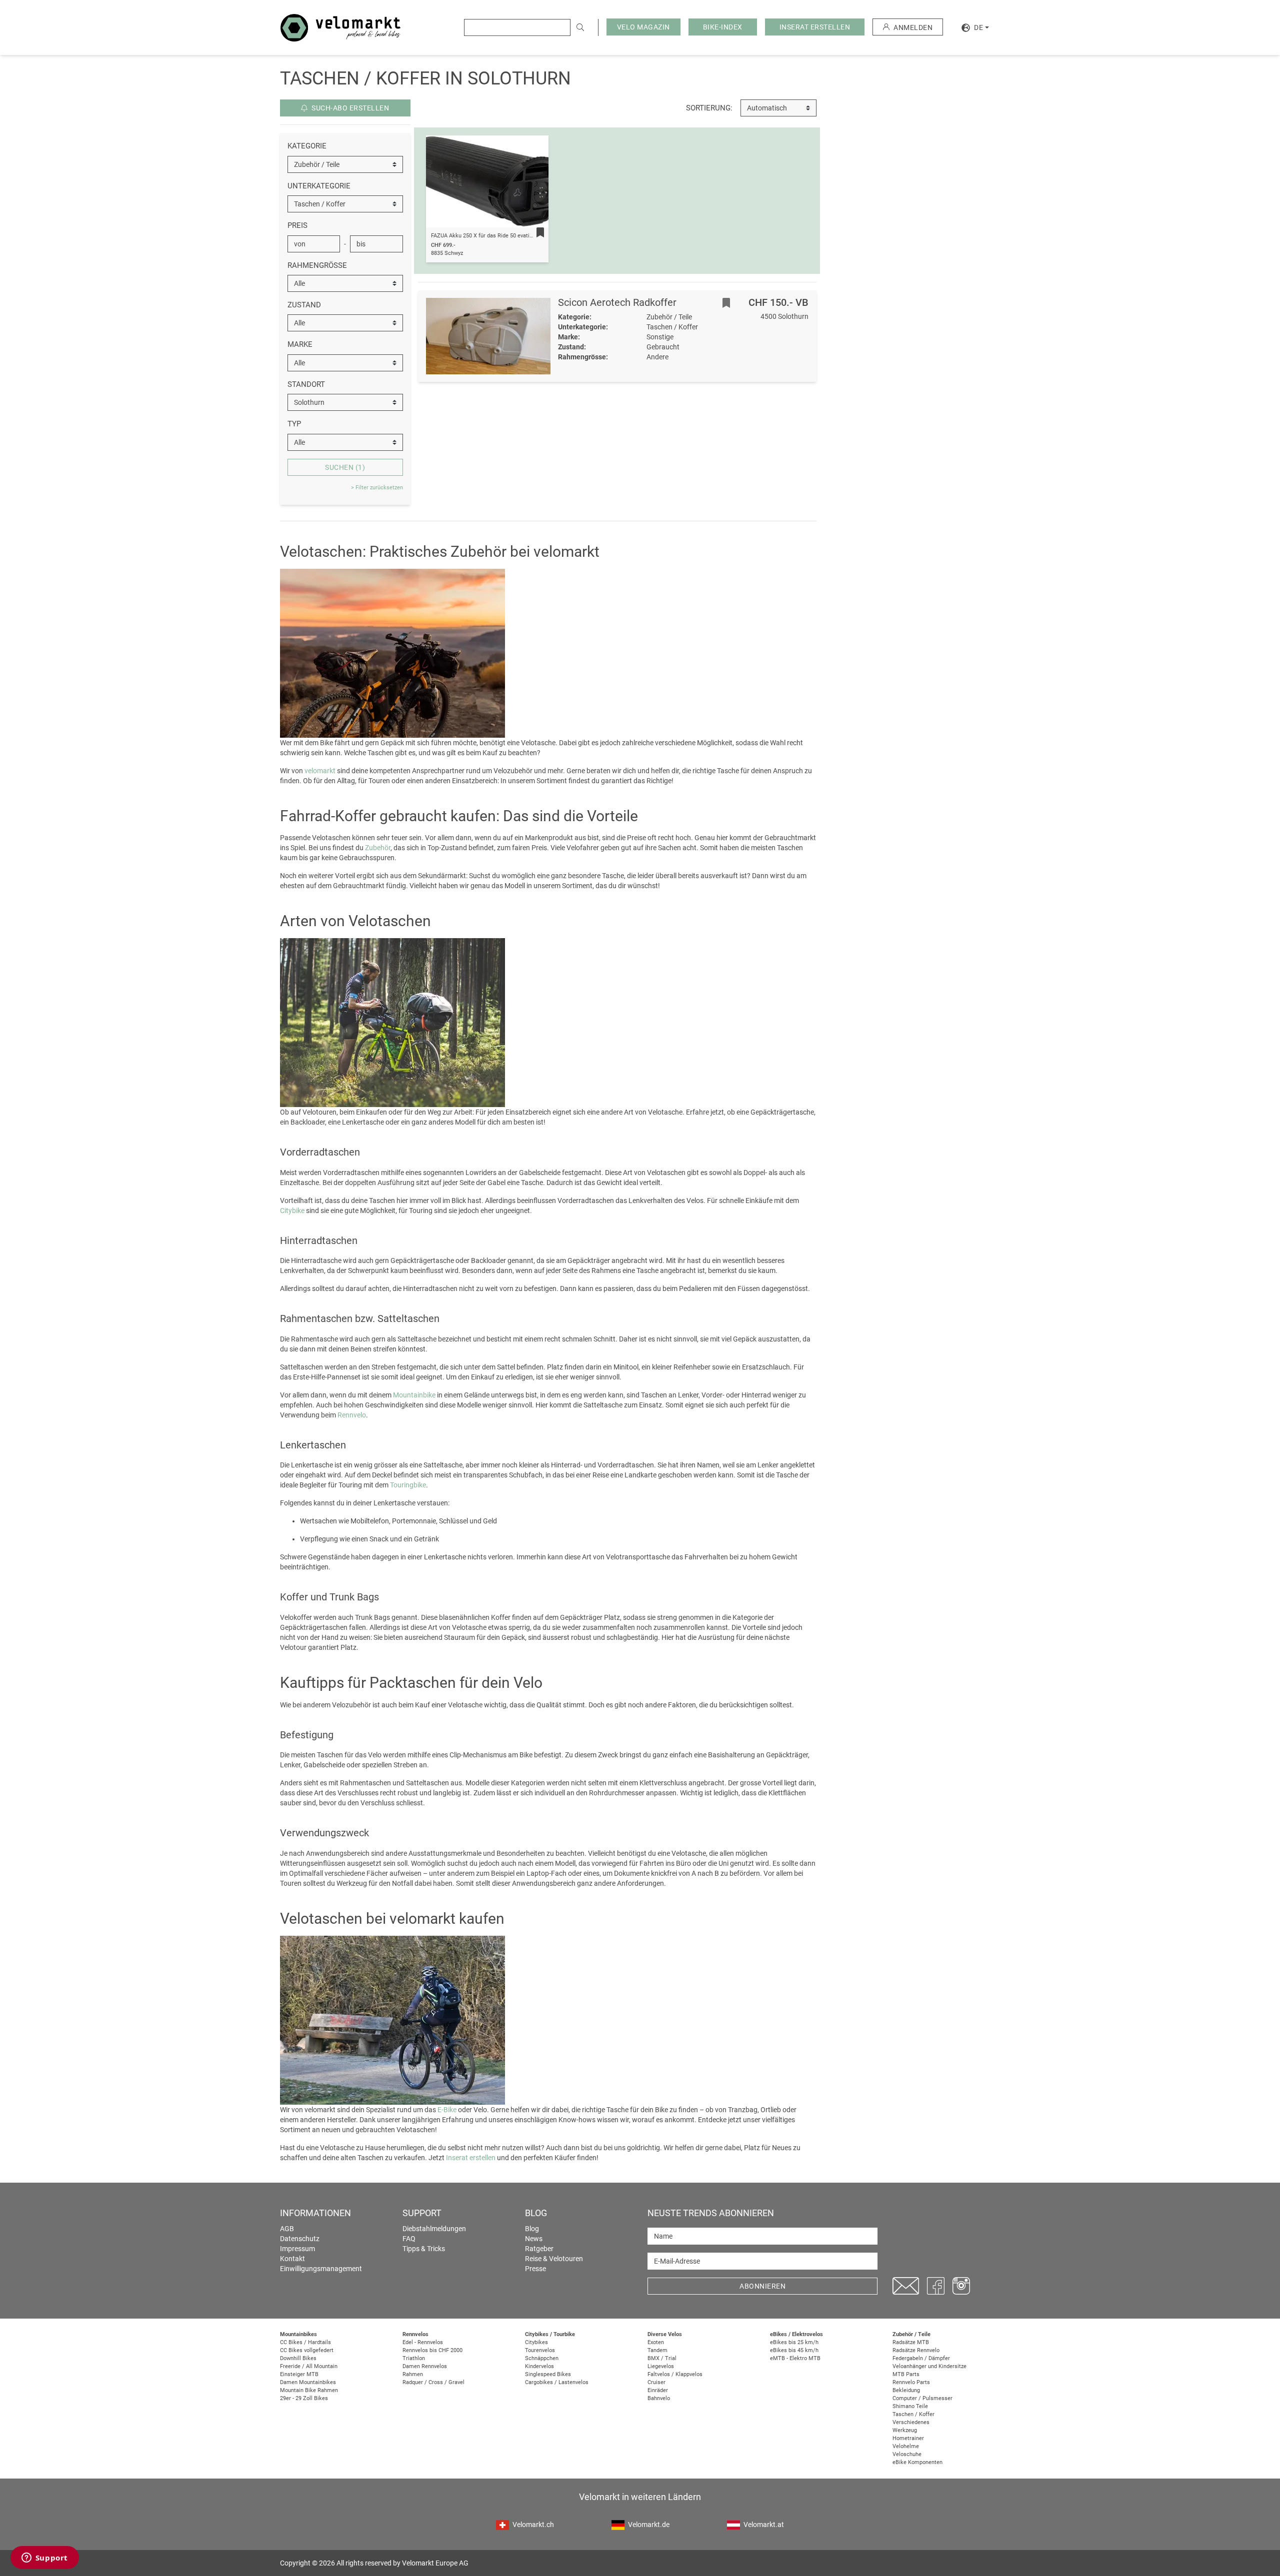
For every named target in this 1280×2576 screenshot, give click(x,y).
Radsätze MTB (911, 2342)
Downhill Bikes (298, 2358)
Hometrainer (908, 2438)
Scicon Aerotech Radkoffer (617, 302)
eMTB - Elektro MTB (795, 2358)
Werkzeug (905, 2430)
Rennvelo (352, 1415)
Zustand (304, 305)
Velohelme (906, 2446)
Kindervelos (539, 2366)
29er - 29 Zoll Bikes (304, 2398)
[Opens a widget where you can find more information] (44, 2559)
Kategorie (307, 146)
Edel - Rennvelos (423, 2342)
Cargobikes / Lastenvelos (557, 2382)
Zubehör (378, 848)
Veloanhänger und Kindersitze (929, 2366)
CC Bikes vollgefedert (307, 2350)
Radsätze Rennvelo (916, 2350)
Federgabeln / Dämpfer (921, 2358)
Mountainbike (414, 1395)
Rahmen (413, 2374)
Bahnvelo (659, 2398)
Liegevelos (661, 2366)
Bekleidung (906, 2390)
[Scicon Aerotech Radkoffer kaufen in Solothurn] (488, 336)
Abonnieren (762, 2286)
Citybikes (536, 2342)
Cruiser (656, 2382)
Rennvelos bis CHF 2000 (432, 2350)
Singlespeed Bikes (548, 2374)
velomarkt (320, 771)
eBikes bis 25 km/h (794, 2342)
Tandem (657, 2350)
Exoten (656, 2342)
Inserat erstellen (471, 2158)
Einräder (658, 2390)
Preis (297, 225)
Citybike (292, 1211)
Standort (306, 384)
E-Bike (447, 2110)
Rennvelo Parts (911, 2382)
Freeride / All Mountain (309, 2366)
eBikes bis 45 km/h (794, 2350)
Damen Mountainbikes (308, 2382)
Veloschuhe (907, 2454)
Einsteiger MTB (299, 2374)
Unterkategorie (319, 186)
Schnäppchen (542, 2358)
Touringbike (408, 1485)
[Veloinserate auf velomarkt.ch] (340, 27)
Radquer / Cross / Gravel (433, 2382)
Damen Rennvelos (425, 2366)
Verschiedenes (911, 2422)
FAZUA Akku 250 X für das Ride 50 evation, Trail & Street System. (512, 236)
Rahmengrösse (317, 265)
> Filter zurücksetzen (377, 488)
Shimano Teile (910, 2406)
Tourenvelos (540, 2350)
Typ (294, 424)
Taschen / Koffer (913, 2414)
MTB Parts (906, 2374)
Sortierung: (709, 108)
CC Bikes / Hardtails (305, 2342)
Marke (300, 344)
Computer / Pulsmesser (922, 2398)
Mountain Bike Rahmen (309, 2390)
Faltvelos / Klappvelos (675, 2374)
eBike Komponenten (917, 2462)
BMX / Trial (662, 2358)
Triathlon (414, 2358)
